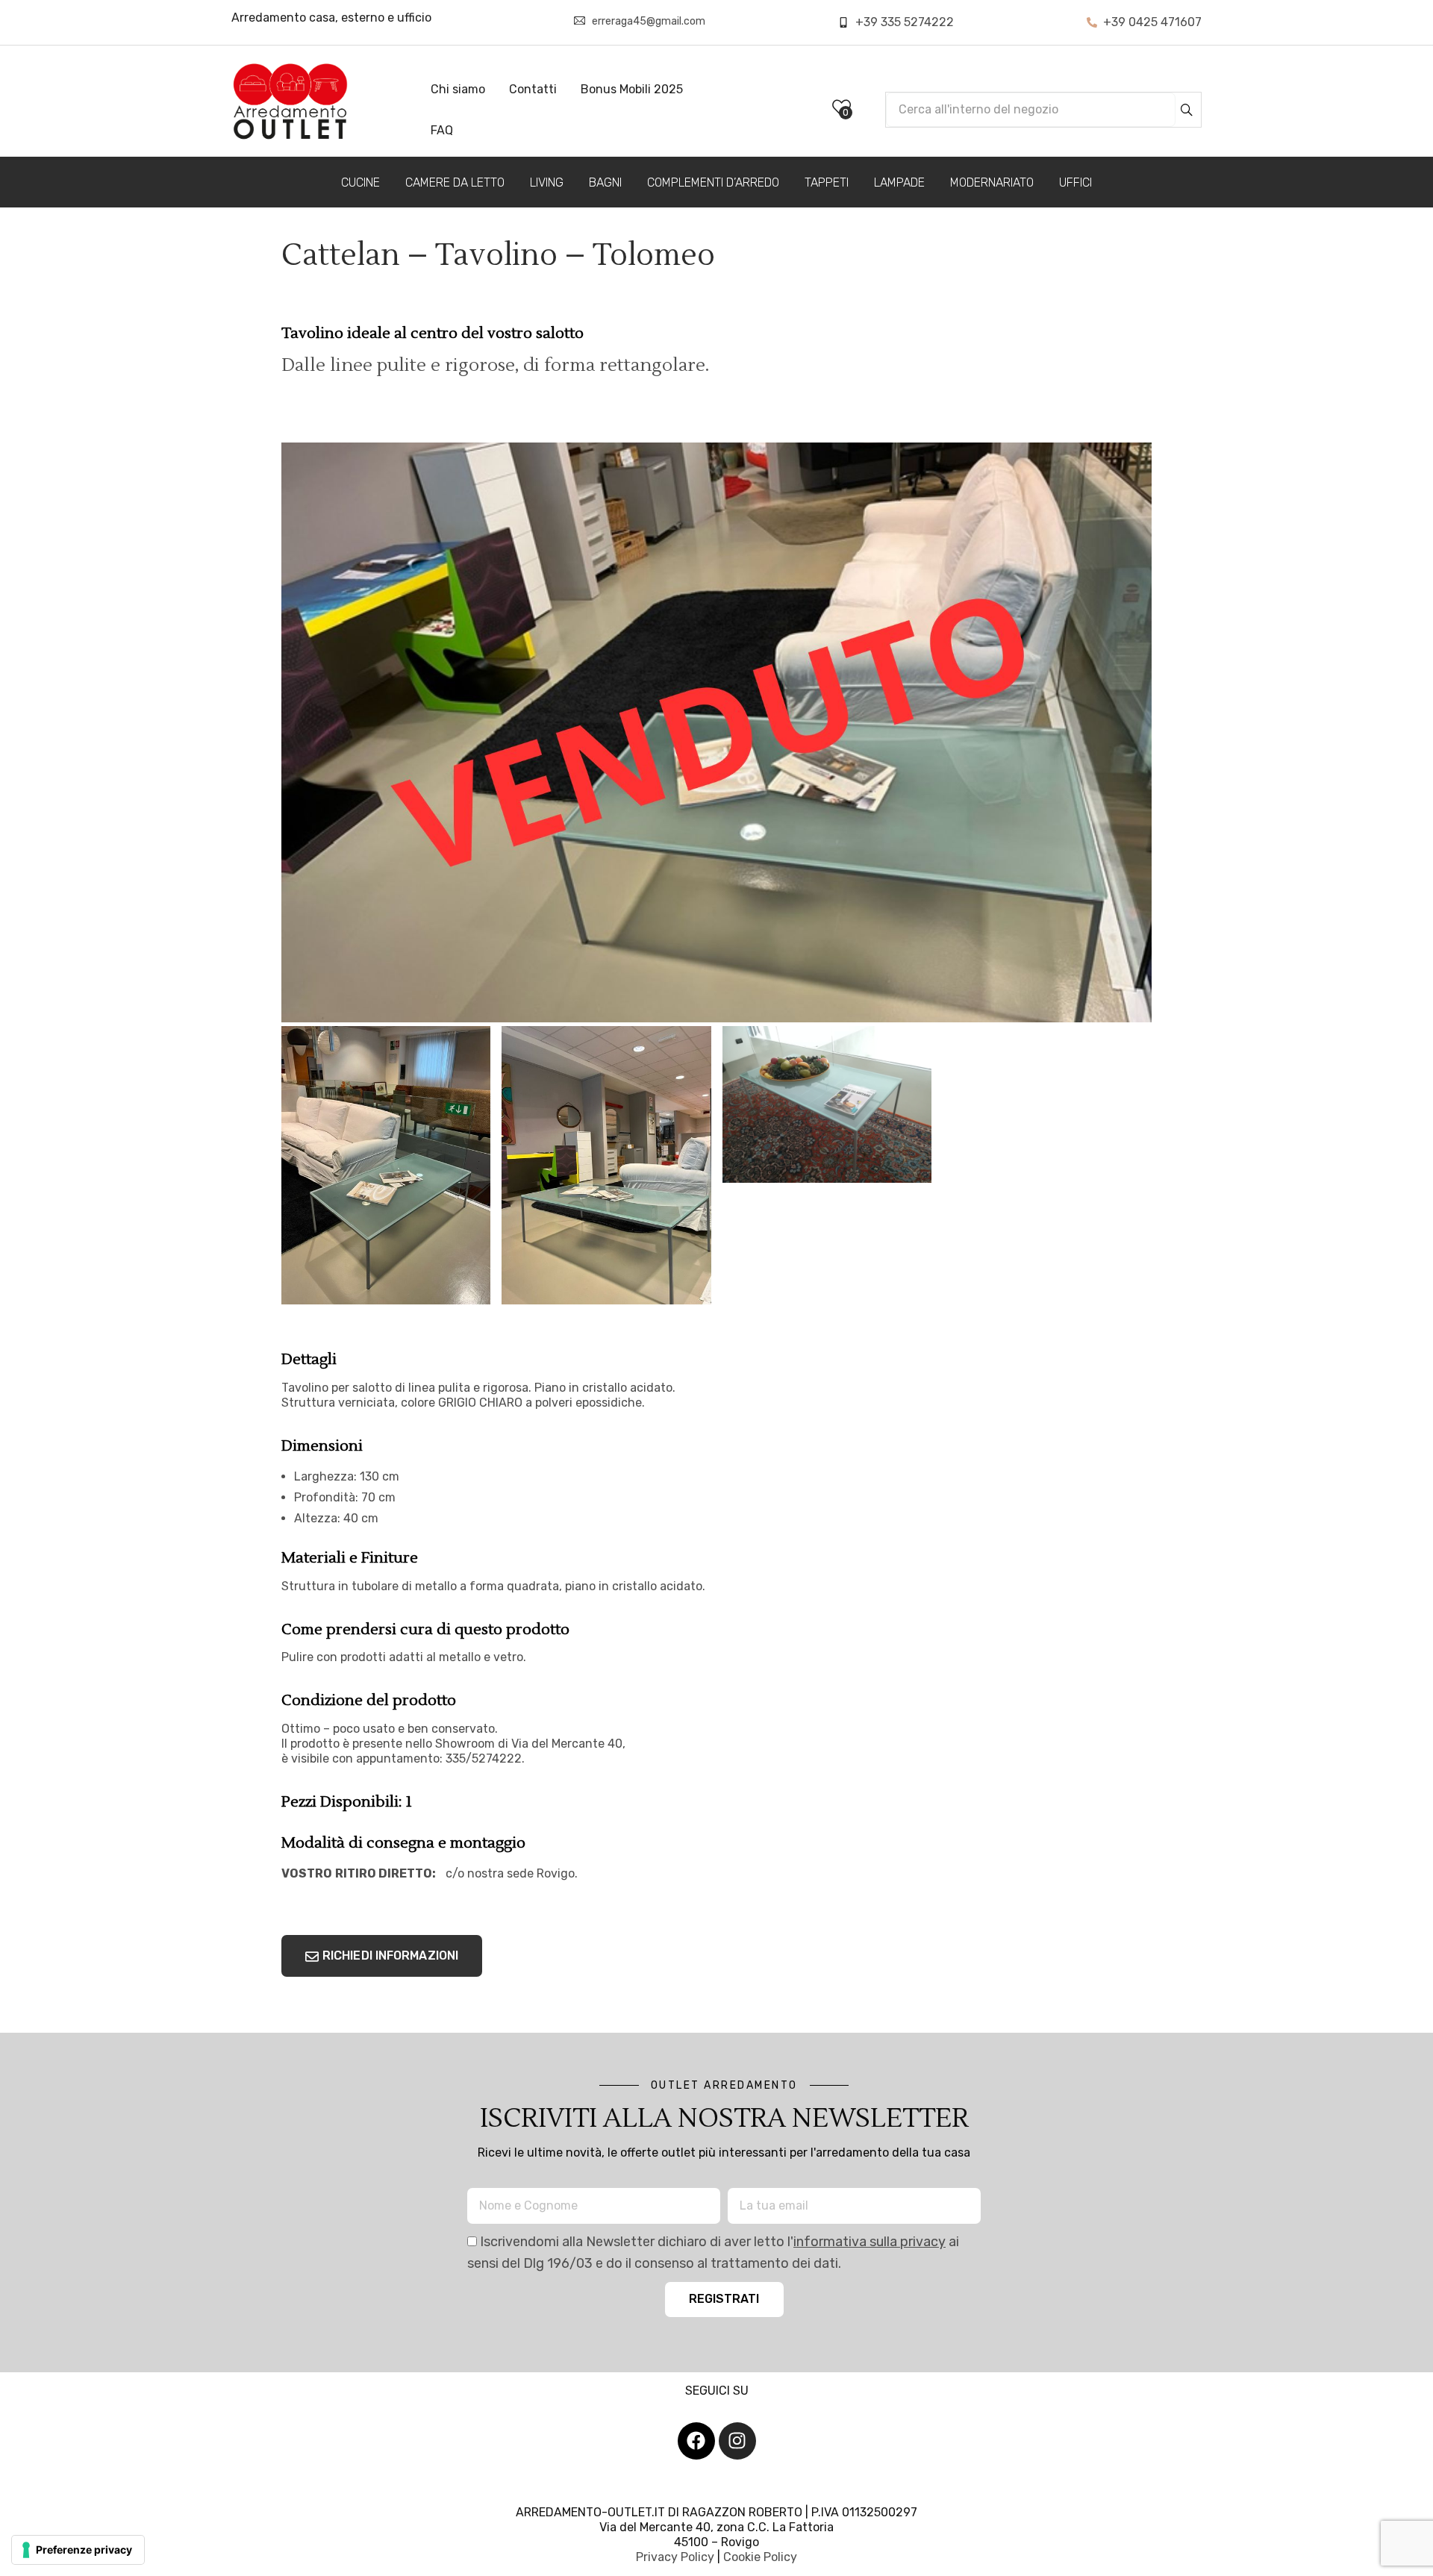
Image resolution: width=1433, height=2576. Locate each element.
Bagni (605, 182)
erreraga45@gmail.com (649, 21)
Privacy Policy (675, 2557)
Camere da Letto (455, 182)
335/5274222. (485, 1759)
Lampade (899, 182)
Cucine (360, 182)
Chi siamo (458, 89)
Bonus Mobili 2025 (632, 89)
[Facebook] (696, 2441)
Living (547, 182)
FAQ (442, 130)
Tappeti (827, 182)
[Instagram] (737, 2441)
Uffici (1075, 182)
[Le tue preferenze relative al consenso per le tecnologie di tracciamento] (78, 2550)
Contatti (533, 89)
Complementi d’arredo (713, 182)
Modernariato (992, 182)
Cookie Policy (760, 2557)
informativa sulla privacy (870, 2242)
